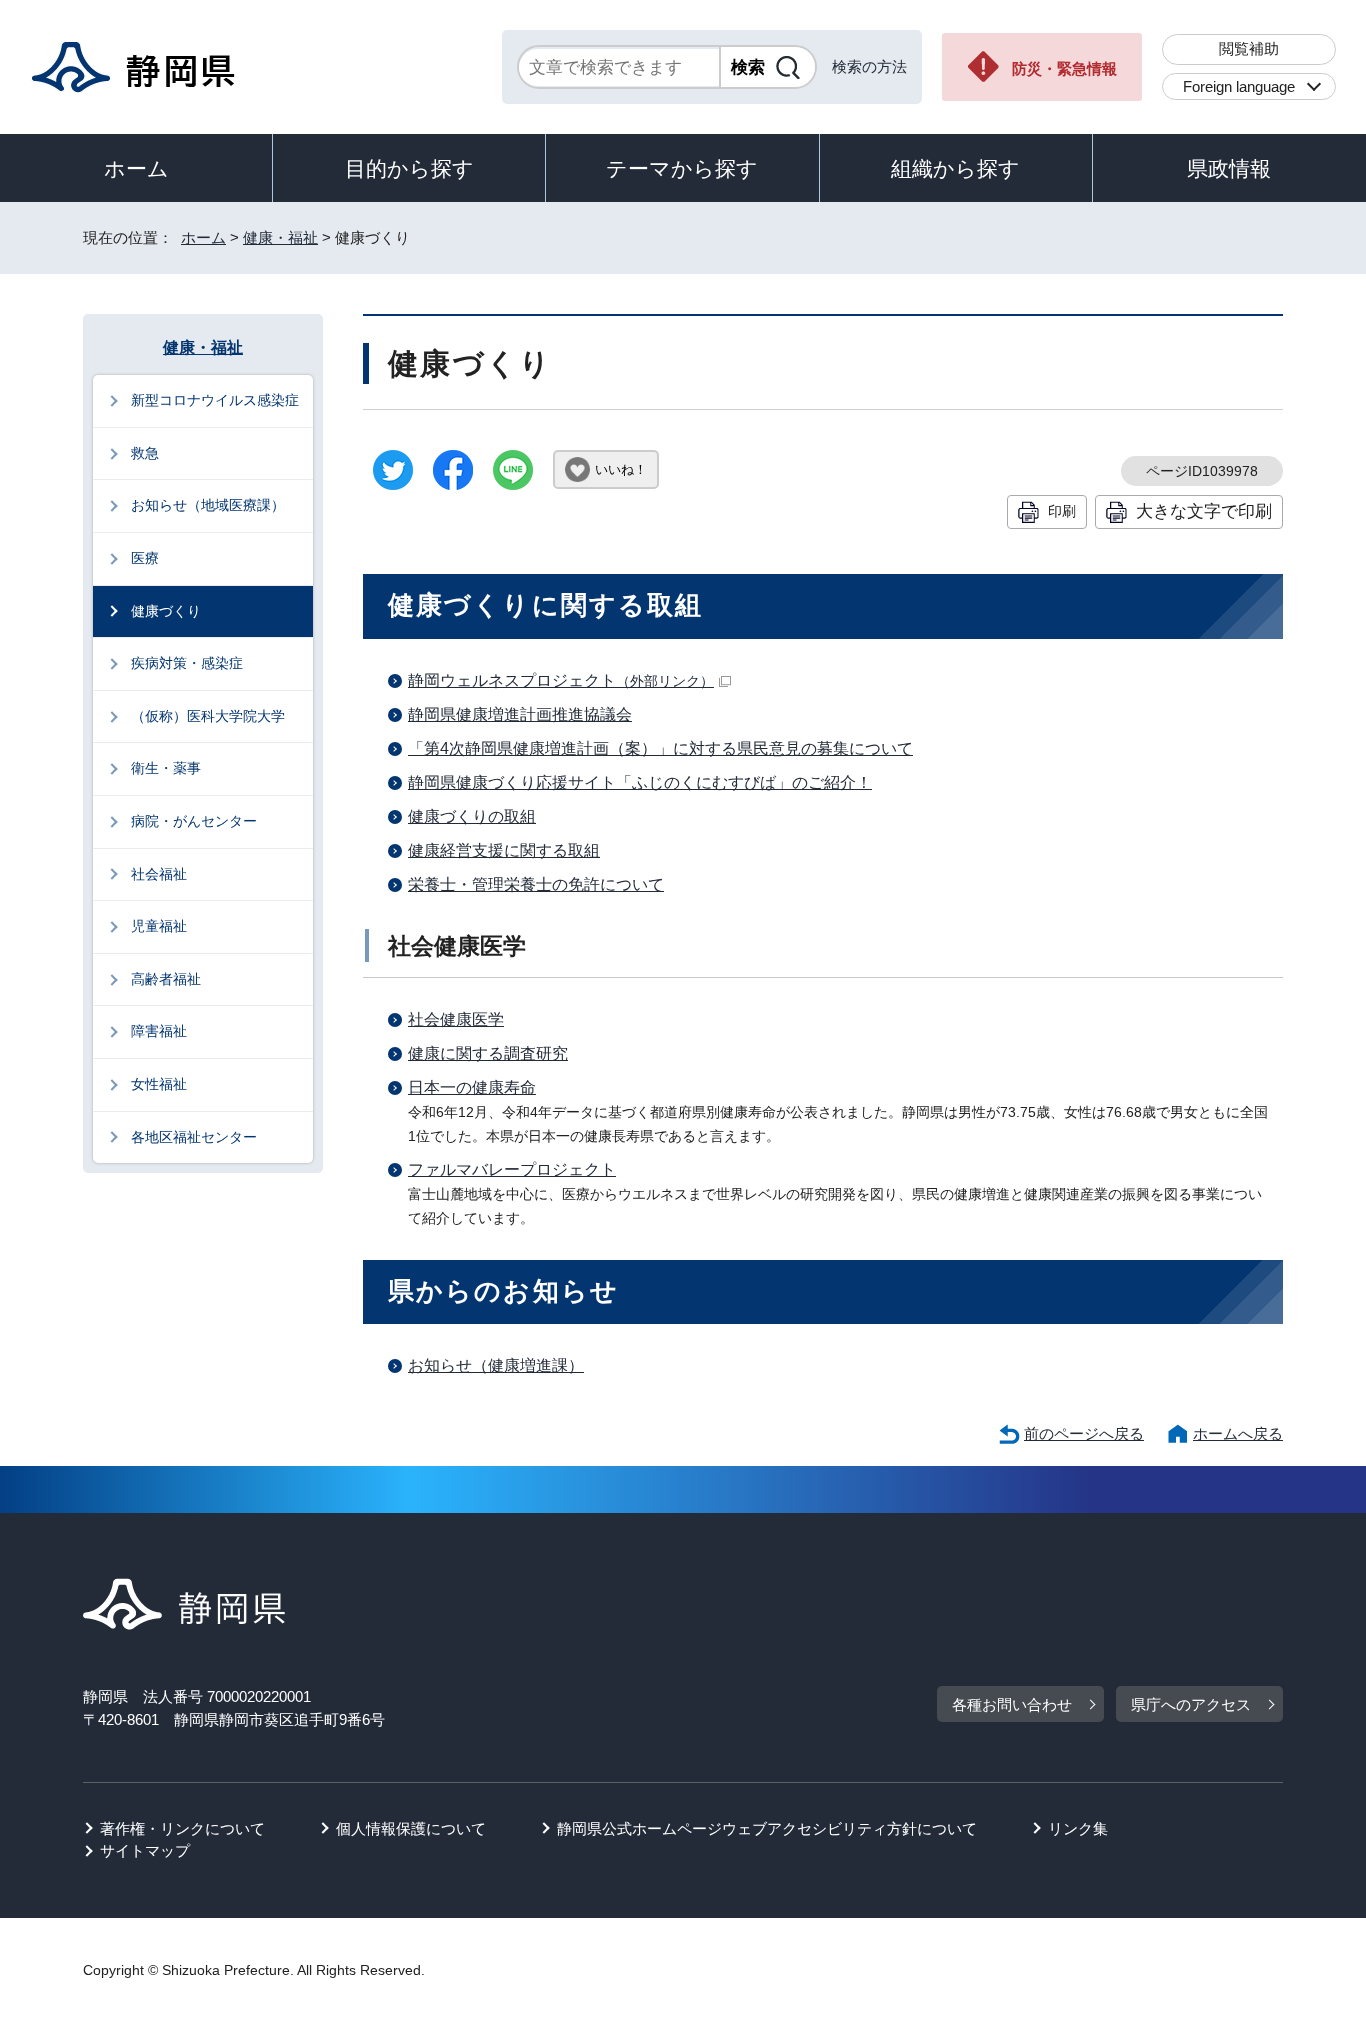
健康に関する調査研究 (488, 1053)
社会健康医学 (456, 1019)
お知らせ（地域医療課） (208, 505)
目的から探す (409, 168)
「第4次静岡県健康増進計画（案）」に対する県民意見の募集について (660, 748)
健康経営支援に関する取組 (504, 850)
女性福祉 (159, 1084)
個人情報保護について (411, 1828)
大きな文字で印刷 (1204, 511)
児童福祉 (159, 926)
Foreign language (1239, 86)
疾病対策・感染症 (187, 663)
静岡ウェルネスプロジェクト (561, 680)
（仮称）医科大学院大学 (208, 716)
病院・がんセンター (194, 821)
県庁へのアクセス (1191, 1704)
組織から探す (955, 168)
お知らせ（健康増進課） (496, 1365)
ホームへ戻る (1238, 1433)
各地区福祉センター (194, 1137)
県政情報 (1229, 168)
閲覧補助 (1249, 48)
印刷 (1062, 511)
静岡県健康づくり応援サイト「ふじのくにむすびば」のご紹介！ (640, 782)
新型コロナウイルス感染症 (215, 400)
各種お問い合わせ (1012, 1704)
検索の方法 (869, 66)
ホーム (136, 168)
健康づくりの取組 (472, 816)
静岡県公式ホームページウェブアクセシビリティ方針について (767, 1828)
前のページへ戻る (1084, 1433)
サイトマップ (145, 1850)
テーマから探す (682, 168)
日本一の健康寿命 (472, 1087)
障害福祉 (159, 1031)
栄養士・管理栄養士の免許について (536, 884)
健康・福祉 (280, 237)
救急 (145, 453)
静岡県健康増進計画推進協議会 (520, 714)
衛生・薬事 (166, 768)
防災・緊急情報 (1064, 68)
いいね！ (621, 469)
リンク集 (1078, 1828)
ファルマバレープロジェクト (512, 1169)
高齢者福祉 (166, 979)
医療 (145, 558)
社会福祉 (159, 874)
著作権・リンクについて (182, 1828)
